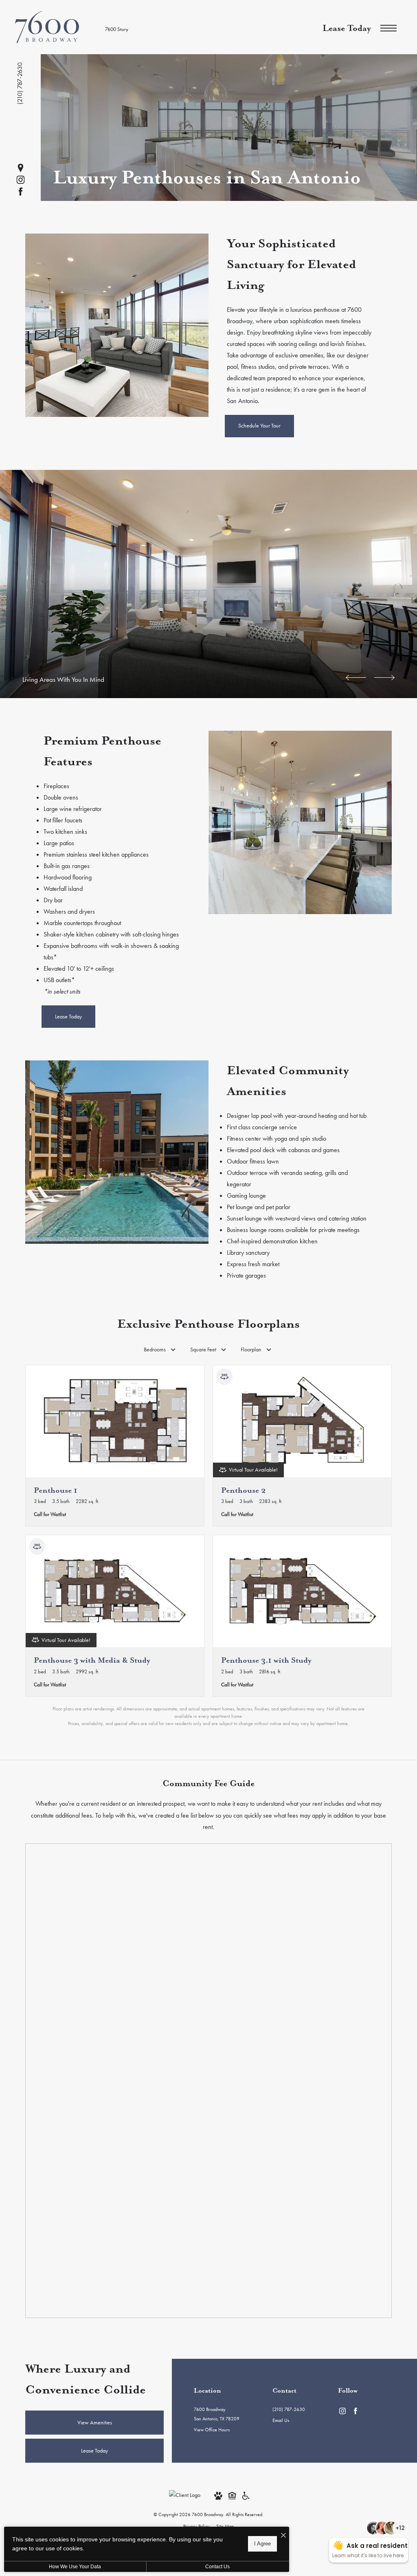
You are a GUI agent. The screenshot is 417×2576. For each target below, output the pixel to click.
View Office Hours (212, 2430)
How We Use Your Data (75, 2567)
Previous (356, 678)
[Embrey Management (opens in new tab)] (185, 2494)
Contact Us (217, 2567)
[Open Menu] (388, 28)
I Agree (262, 2544)
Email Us (281, 2420)
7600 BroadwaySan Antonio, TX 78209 (217, 2414)
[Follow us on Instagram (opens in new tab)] (21, 180)
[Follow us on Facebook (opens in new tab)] (21, 192)
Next (384, 678)
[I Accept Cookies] (283, 2536)
